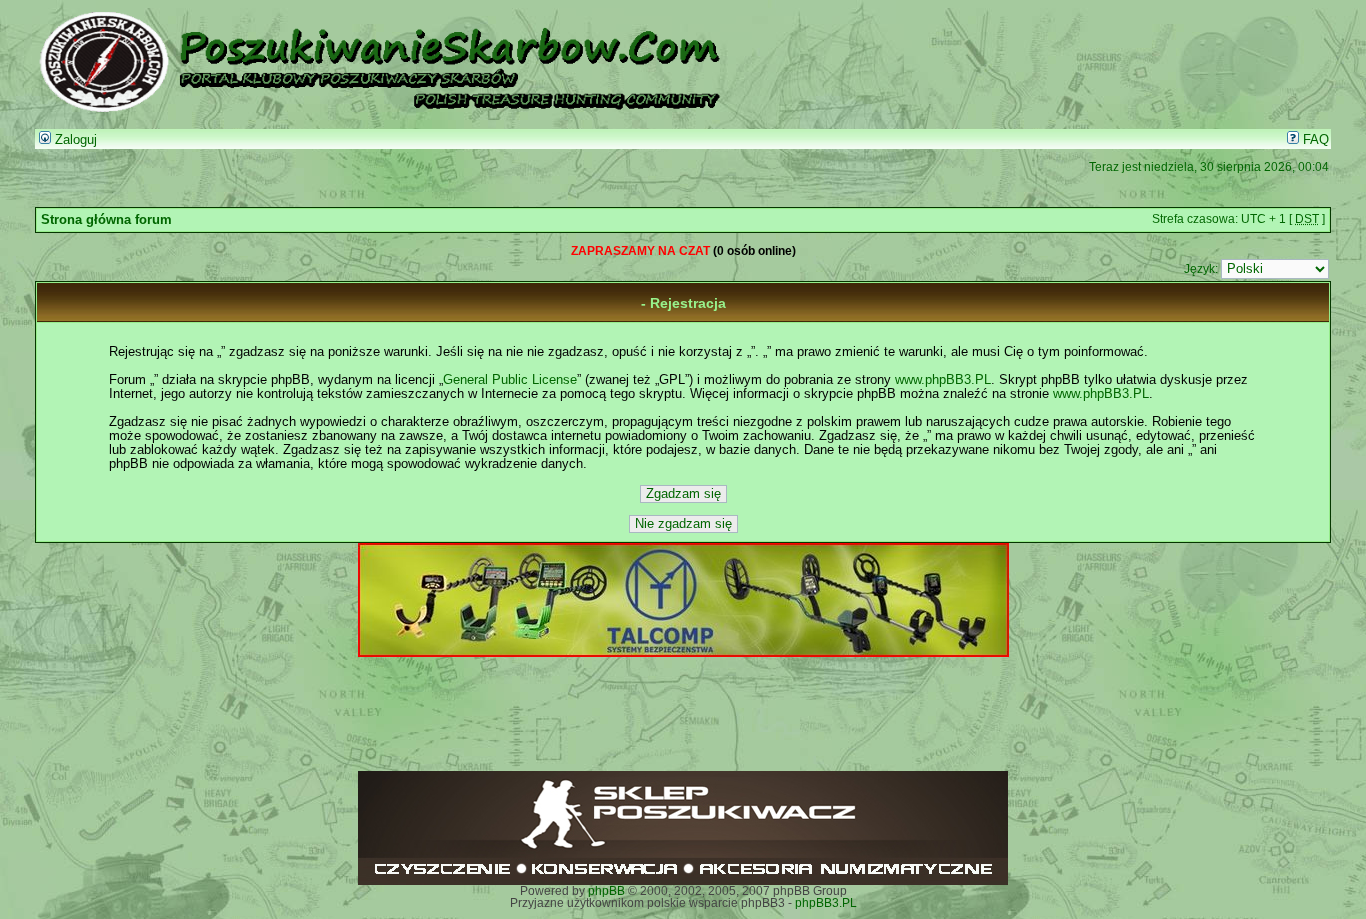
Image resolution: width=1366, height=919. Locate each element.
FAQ (1314, 140)
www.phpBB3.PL (943, 380)
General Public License (510, 380)
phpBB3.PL (826, 903)
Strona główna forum (106, 220)
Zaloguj (74, 140)
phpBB (606, 891)
